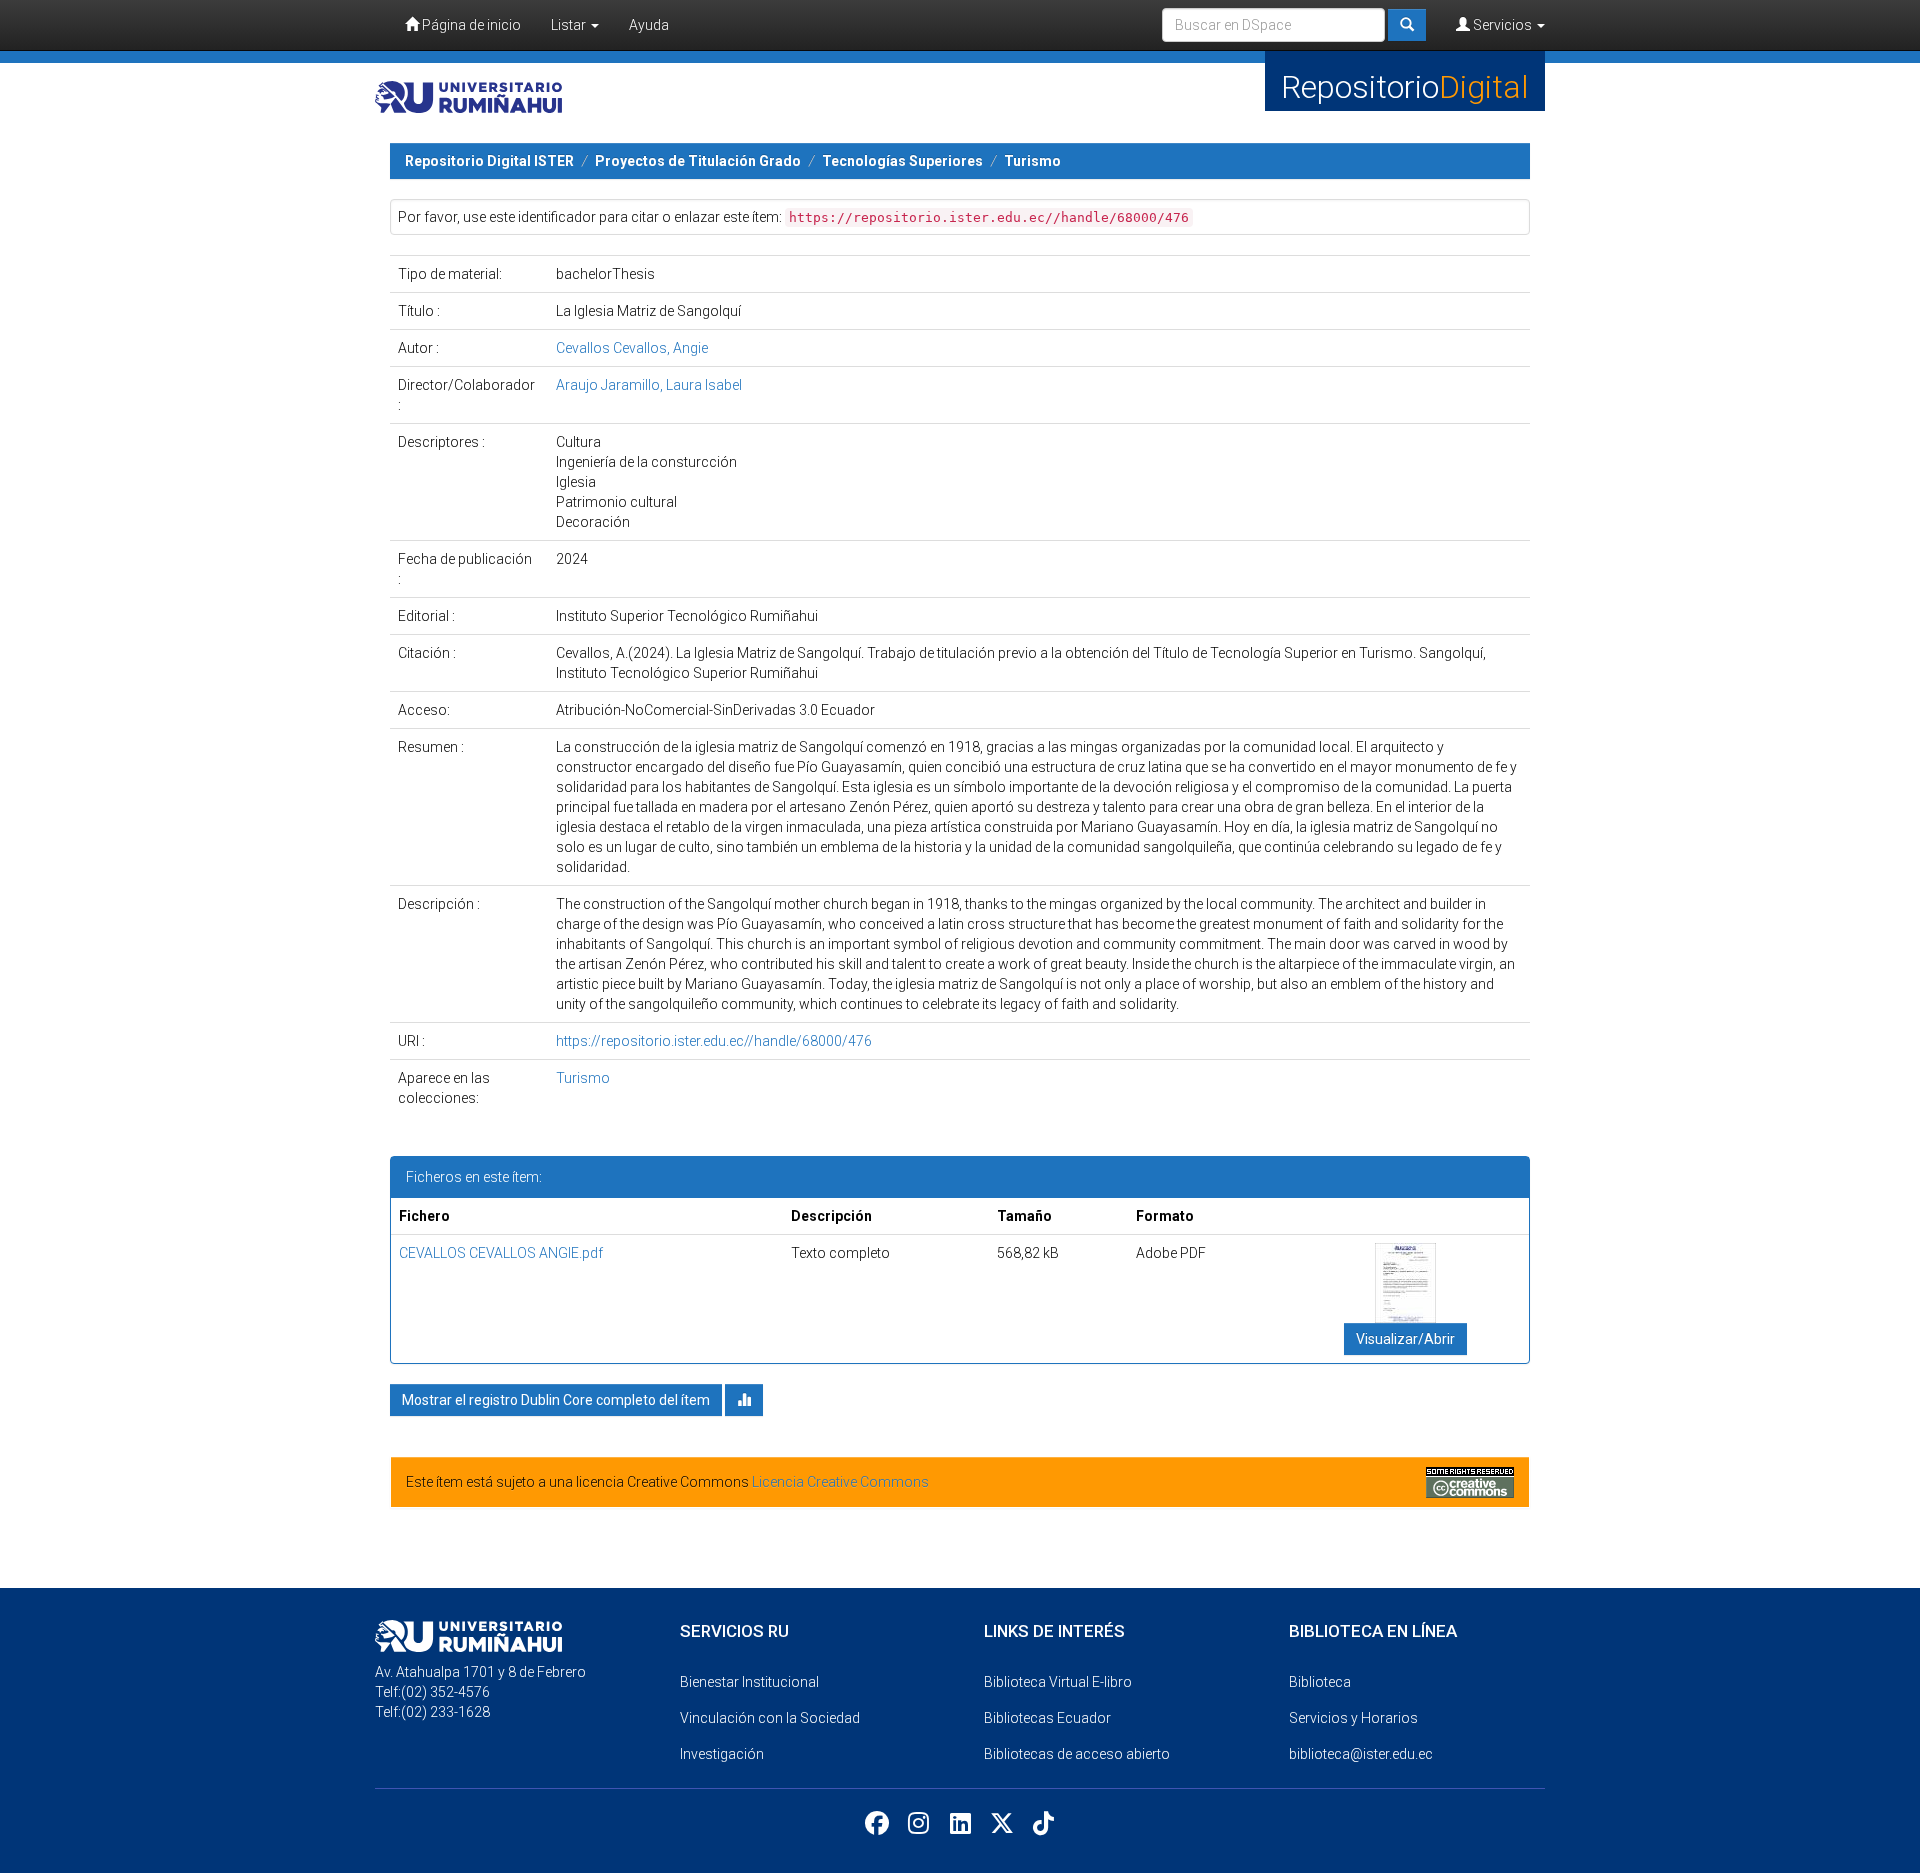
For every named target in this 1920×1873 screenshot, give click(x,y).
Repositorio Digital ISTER (489, 161)
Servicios (1502, 25)
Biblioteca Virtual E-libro (1058, 1682)
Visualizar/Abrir (1405, 1339)
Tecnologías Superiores (902, 161)
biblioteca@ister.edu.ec (1361, 1754)
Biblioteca (1320, 1682)
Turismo (1032, 161)
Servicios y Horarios (1353, 1718)
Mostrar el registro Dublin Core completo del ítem (556, 1400)
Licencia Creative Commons (840, 1482)
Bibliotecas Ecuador (1047, 1718)
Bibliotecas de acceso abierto (1077, 1754)
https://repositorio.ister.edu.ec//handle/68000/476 (714, 1041)
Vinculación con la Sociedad (770, 1718)
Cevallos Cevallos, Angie (632, 348)
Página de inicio (470, 25)
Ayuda (649, 25)
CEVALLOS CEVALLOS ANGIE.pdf (501, 1253)
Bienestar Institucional (749, 1682)
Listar (570, 25)
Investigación (722, 1754)
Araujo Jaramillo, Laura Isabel (649, 385)
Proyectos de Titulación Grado (698, 161)
